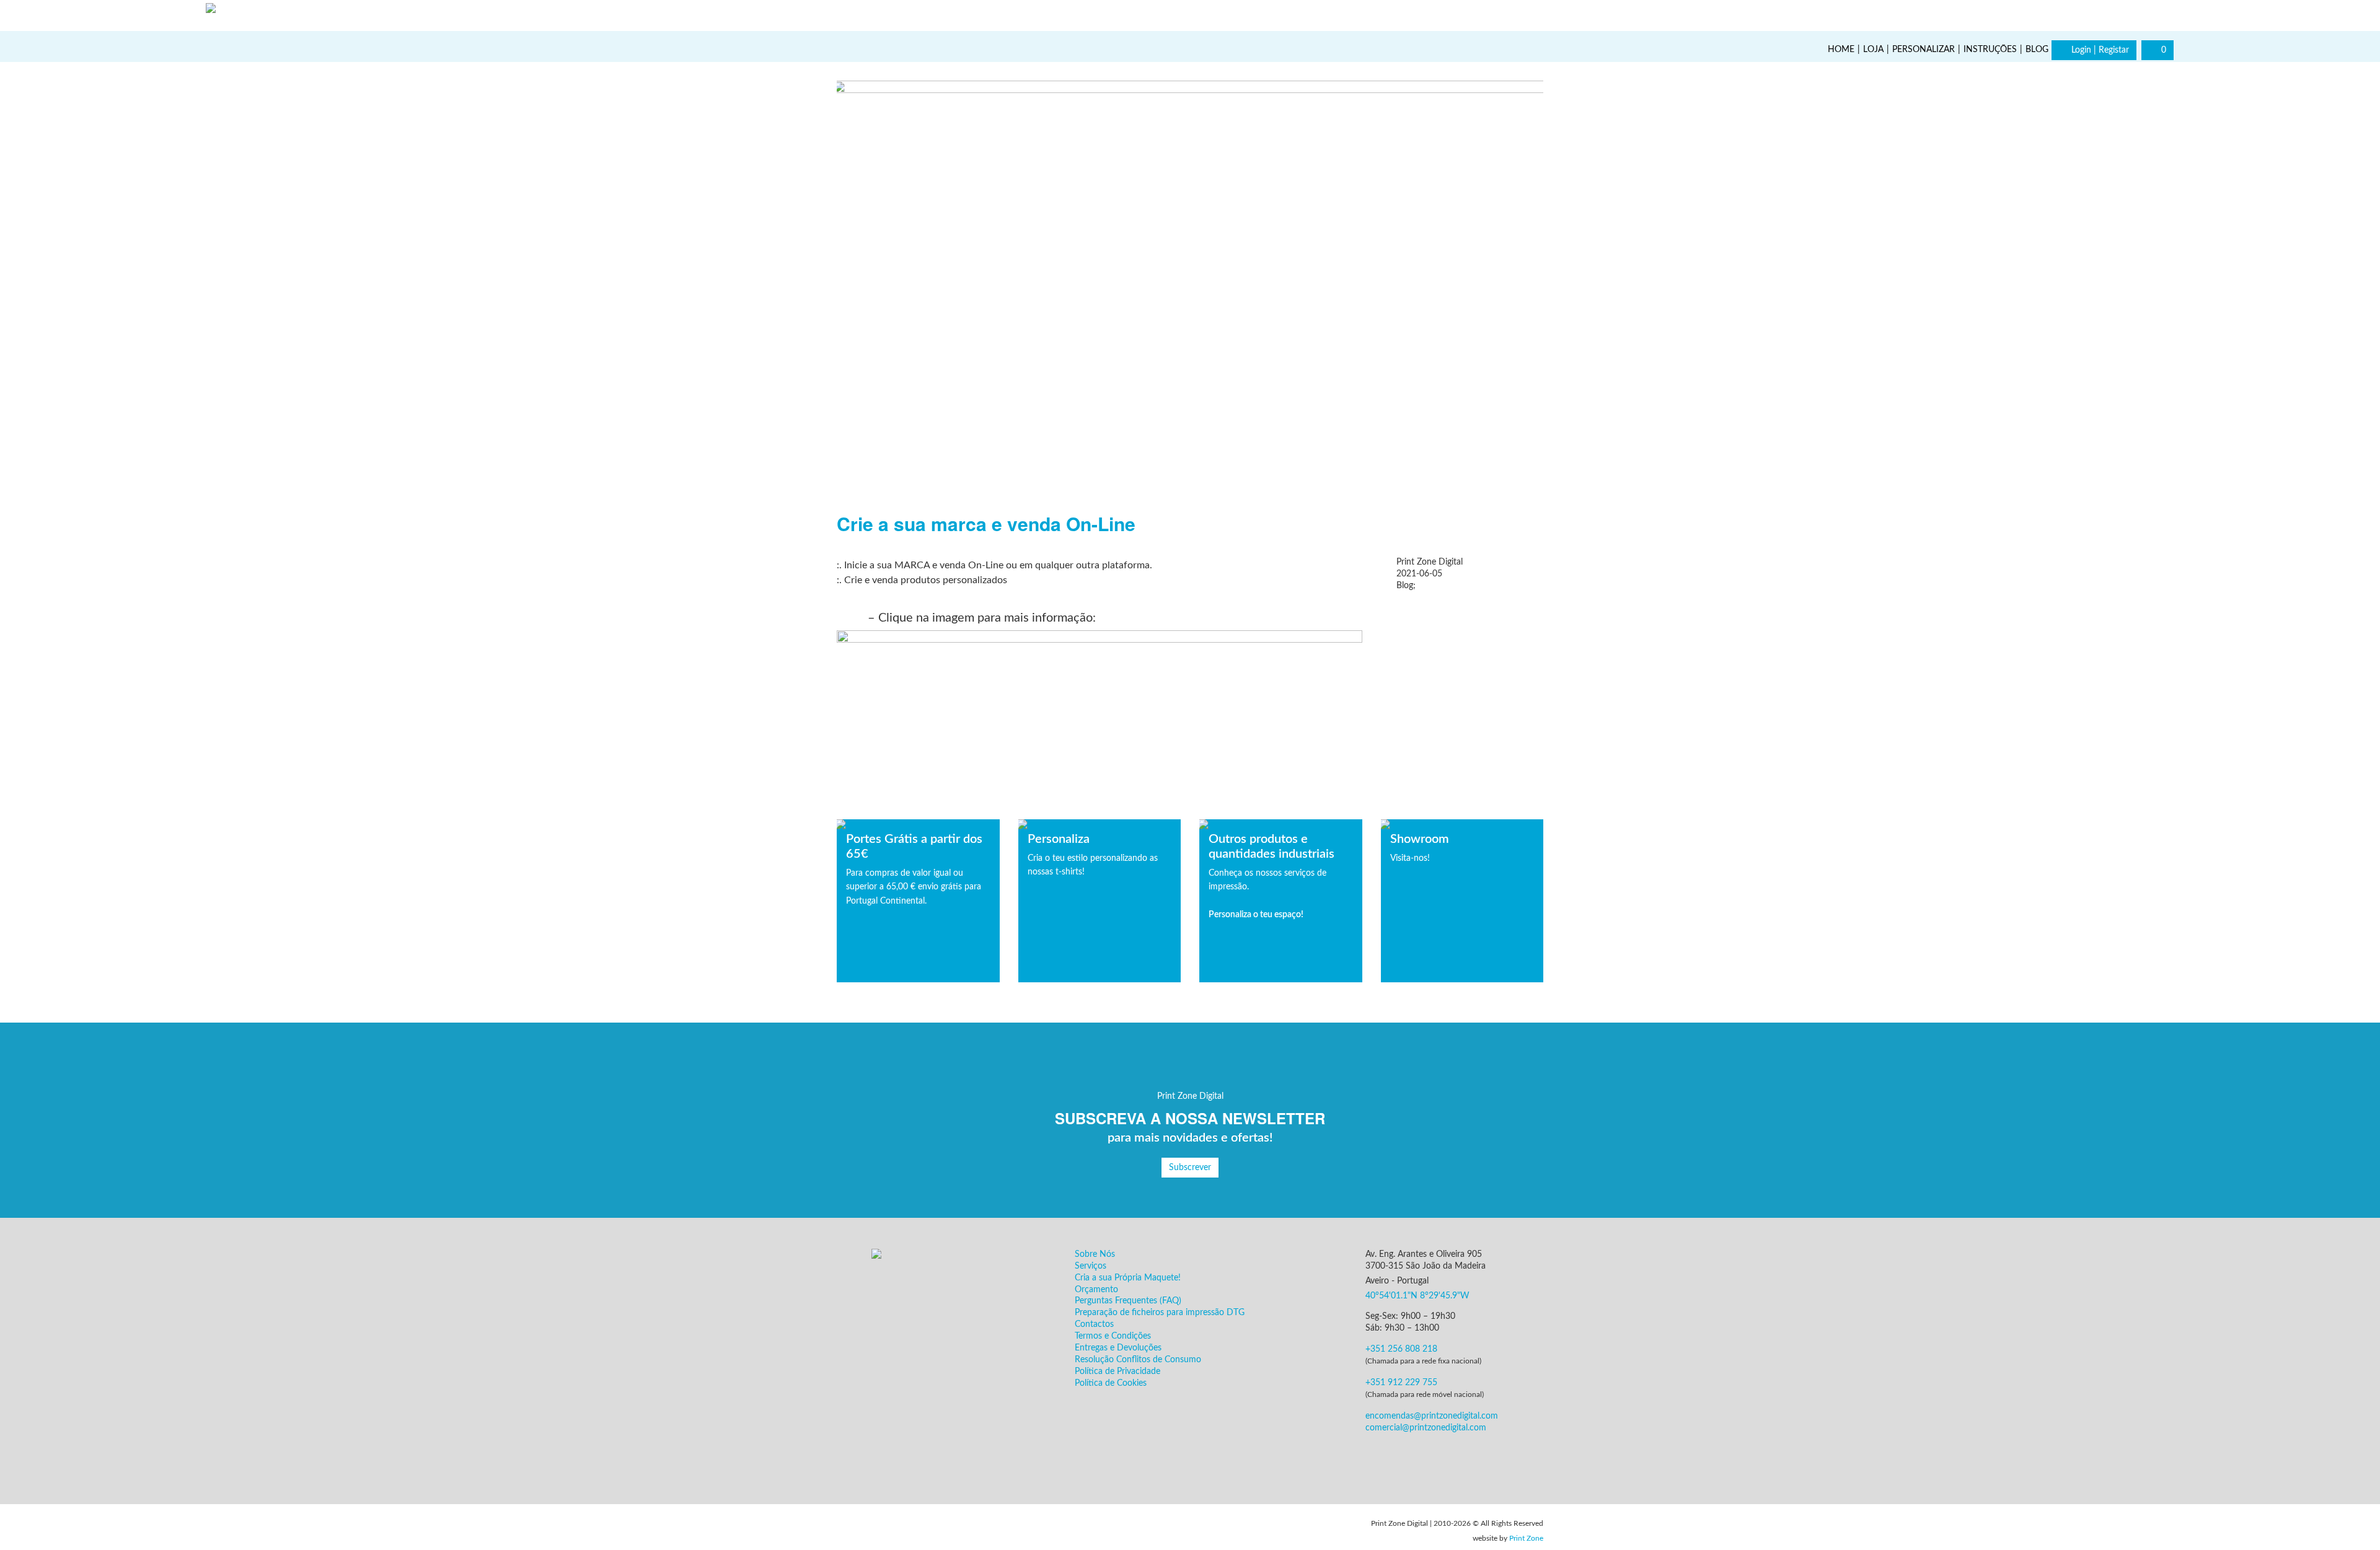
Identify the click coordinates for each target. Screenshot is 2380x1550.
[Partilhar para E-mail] (1472, 609)
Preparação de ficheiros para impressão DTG (1160, 1313)
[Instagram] (2159, 14)
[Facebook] (2127, 14)
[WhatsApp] (2361, 1531)
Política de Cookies (1111, 1383)
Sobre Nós (1095, 1254)
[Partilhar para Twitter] (1434, 609)
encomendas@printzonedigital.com (1432, 1416)
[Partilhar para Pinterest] (1453, 609)
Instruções (1990, 50)
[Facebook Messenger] (1443, 1458)
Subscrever (1190, 1168)
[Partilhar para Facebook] (1414, 609)
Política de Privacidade (1117, 1372)
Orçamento (1096, 1290)
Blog (2037, 50)
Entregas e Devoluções (1118, 1348)
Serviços (1091, 1266)
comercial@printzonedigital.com (1426, 1428)
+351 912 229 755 (1401, 1383)
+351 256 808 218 (1401, 1349)
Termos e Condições (1113, 1336)
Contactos (1094, 1324)
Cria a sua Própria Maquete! (1128, 1278)
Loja (1873, 50)
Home (1841, 50)
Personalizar (1924, 50)
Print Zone (1526, 1538)
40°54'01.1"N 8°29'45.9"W (1417, 1296)
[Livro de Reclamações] (874, 1528)
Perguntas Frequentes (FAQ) (1128, 1301)
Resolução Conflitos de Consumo (1138, 1360)
